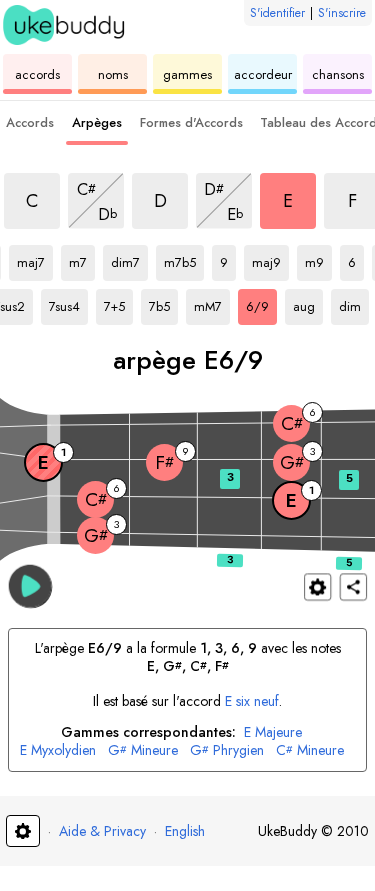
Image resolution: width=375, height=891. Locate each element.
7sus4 (68, 303)
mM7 (212, 303)
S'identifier (277, 13)
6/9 (261, 303)
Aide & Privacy (102, 831)
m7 (82, 259)
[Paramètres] (317, 586)
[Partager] (353, 586)
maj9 (270, 259)
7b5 (163, 303)
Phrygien (227, 750)
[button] (30, 585)
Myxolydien (58, 750)
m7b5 (184, 259)
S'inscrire (342, 13)
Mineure (143, 750)
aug (308, 303)
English (185, 831)
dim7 (129, 259)
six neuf (252, 701)
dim (354, 303)
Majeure (273, 732)
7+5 (118, 303)
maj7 (35, 259)
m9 (318, 259)
